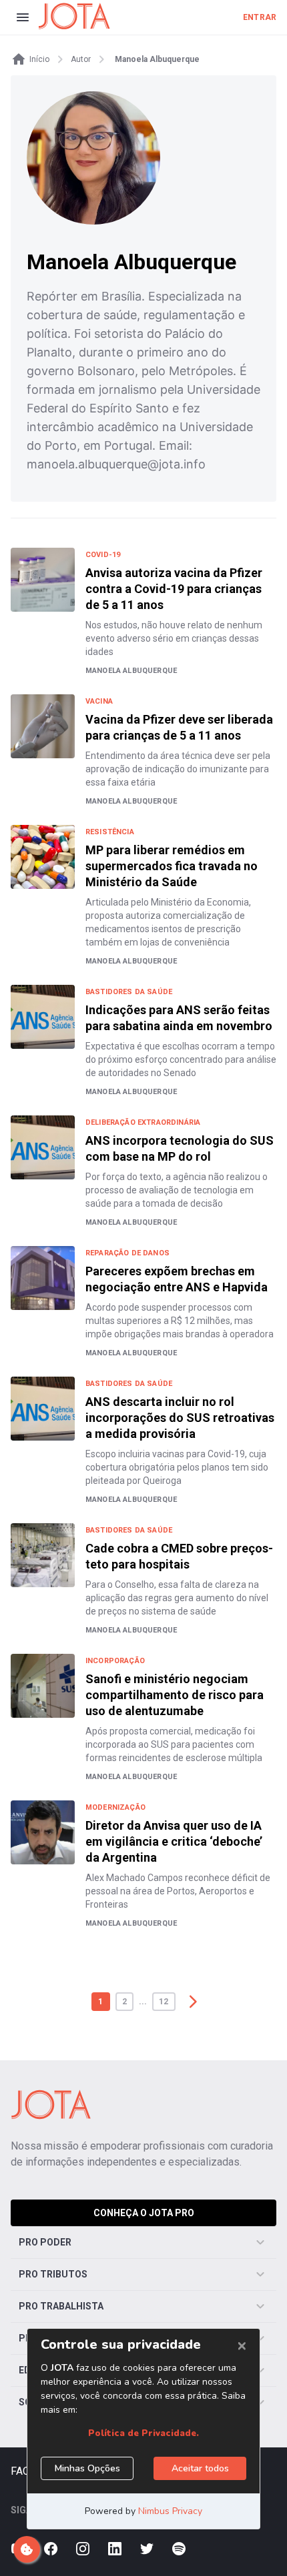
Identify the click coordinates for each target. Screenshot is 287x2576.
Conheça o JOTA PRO (144, 2213)
